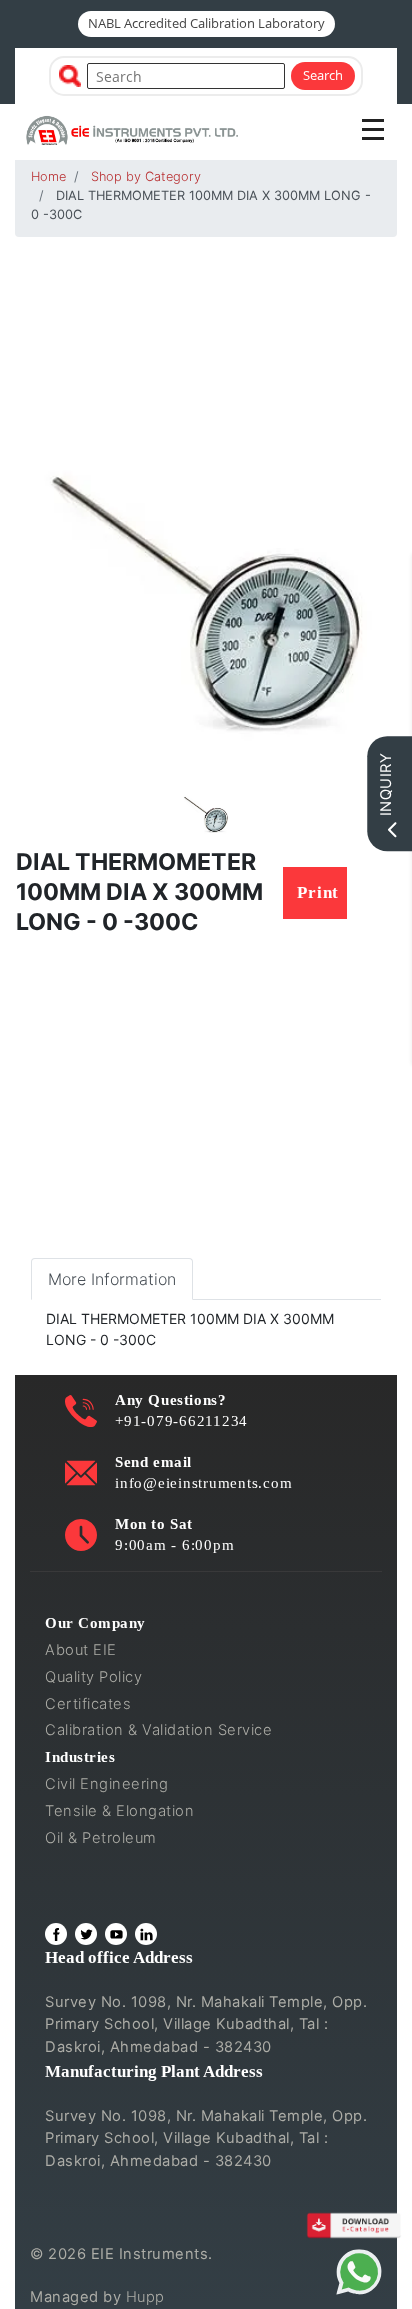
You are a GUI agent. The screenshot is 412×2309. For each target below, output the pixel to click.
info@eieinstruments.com (203, 1482)
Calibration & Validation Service (158, 1730)
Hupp (145, 2297)
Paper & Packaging (113, 1891)
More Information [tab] (112, 1279)
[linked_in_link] (146, 1934)
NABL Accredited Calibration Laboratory (206, 23)
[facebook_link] (56, 1934)
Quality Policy (93, 1677)
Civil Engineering (107, 1784)
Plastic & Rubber (104, 1865)
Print (318, 892)
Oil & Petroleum (101, 1838)
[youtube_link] (116, 1934)
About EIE (81, 1650)
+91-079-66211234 (181, 1420)
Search (323, 75)
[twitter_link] (86, 1934)
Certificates (88, 1704)
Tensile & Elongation (119, 1811)
